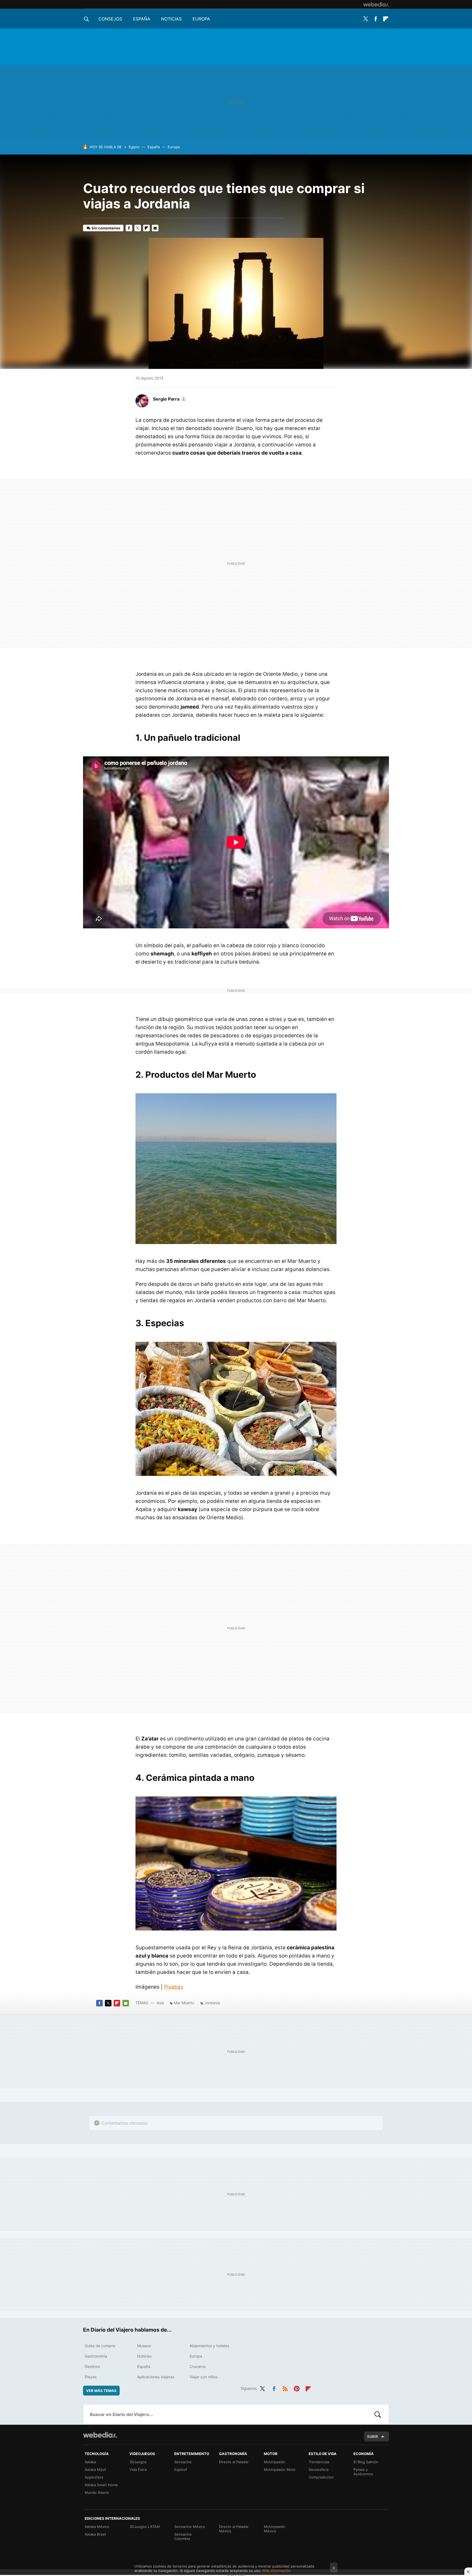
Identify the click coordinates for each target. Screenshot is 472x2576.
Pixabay (174, 1987)
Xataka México (97, 2527)
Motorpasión (275, 2462)
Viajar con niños (203, 2377)
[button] (169, 399)
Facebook (376, 19)
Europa (201, 19)
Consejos (110, 19)
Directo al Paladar (234, 2462)
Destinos (92, 2366)
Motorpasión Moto (280, 2470)
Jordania (212, 2003)
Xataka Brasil (95, 2534)
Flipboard (386, 19)
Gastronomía (96, 2356)
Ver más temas (101, 2391)
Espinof (181, 2470)
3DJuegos (138, 2462)
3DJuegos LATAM (145, 2527)
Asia (160, 2003)
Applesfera (94, 2477)
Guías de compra (100, 2346)
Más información (277, 2571)
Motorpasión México (275, 2529)
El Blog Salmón (366, 2462)
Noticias (171, 19)
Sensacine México (190, 2527)
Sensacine (183, 2462)
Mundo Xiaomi (97, 2492)
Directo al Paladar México (234, 2529)
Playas (91, 2377)
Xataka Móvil (95, 2470)
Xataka (90, 2462)
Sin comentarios (106, 228)
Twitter (365, 19)
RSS (285, 2388)
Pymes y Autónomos (363, 2472)
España (142, 19)
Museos (144, 2346)
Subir (373, 2436)
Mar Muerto (184, 2003)
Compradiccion (321, 2477)
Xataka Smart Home (101, 2485)
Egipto (134, 147)
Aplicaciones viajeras (156, 2377)
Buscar (378, 2414)
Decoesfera (318, 2470)
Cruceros (198, 2366)
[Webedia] (376, 4)
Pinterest (297, 2388)
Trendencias (319, 2462)
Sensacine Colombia (183, 2536)
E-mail (155, 228)
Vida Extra (138, 2470)
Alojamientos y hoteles (209, 2346)
